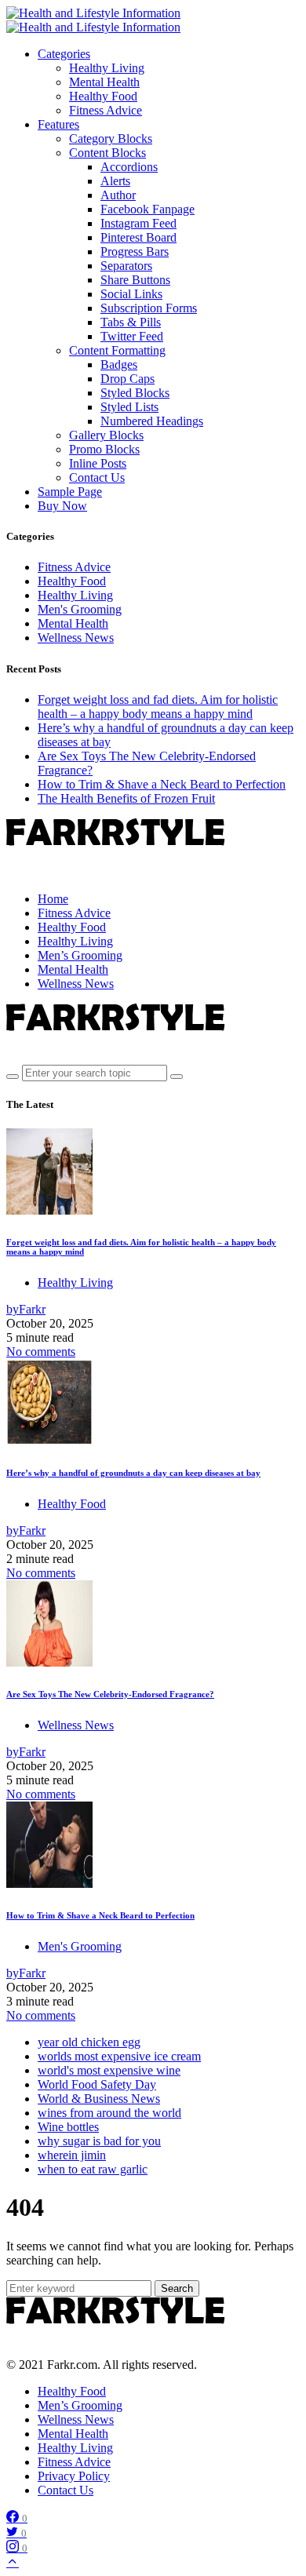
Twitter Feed (132, 336)
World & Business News (99, 2099)
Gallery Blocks (106, 435)
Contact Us (97, 477)
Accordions (129, 167)
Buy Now (62, 506)
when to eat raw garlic (93, 2169)
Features (58, 124)
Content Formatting (117, 350)
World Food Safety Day (97, 2084)
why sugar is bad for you (99, 2141)
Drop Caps (127, 379)
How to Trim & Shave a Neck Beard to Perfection (162, 784)
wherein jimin (72, 2155)
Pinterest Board (138, 237)
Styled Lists (129, 407)
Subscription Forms (149, 308)
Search (177, 2288)
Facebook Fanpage (148, 209)
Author (118, 195)
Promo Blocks (104, 449)
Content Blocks (107, 153)
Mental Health (104, 82)
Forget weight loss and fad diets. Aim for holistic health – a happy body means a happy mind (158, 707)
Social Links (131, 294)
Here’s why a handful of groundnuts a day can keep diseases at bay (133, 1473)
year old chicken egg (89, 2042)
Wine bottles (68, 2127)
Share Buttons (135, 280)
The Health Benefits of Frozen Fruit (126, 798)
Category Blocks (111, 138)
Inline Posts (98, 463)
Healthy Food (103, 96)
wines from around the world (109, 2113)
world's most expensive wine (109, 2070)
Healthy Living (107, 68)
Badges (119, 364)
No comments (41, 1352)
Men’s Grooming (80, 2405)
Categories (64, 54)
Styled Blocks (135, 393)
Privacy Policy (74, 2476)
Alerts (115, 181)
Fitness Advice (106, 110)
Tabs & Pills (131, 322)
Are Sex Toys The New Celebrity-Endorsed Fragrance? (110, 1694)
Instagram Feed (138, 223)
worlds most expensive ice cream (119, 2056)
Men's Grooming (80, 609)
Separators (126, 266)
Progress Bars (135, 251)
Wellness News (76, 638)
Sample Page (70, 492)
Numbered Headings (152, 421)
